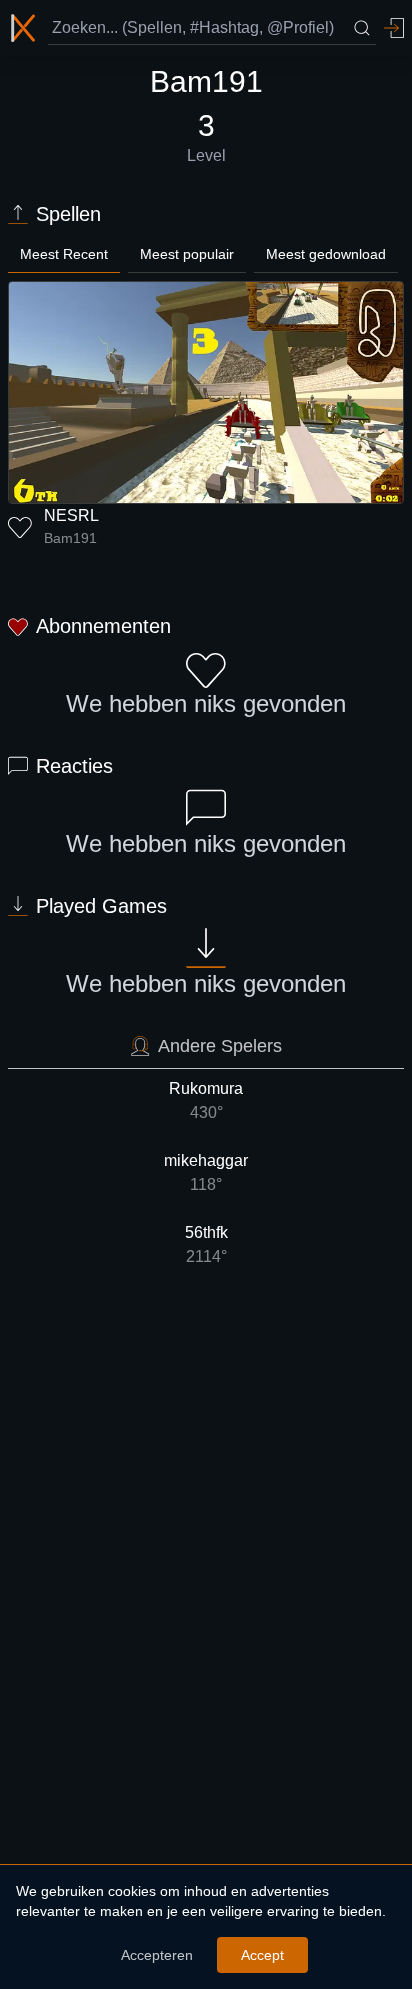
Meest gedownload (326, 254)
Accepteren (157, 1955)
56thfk (206, 1244)
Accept (262, 1955)
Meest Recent (64, 254)
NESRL (71, 515)
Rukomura (206, 1100)
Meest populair (187, 254)
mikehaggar (206, 1172)
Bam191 (70, 538)
